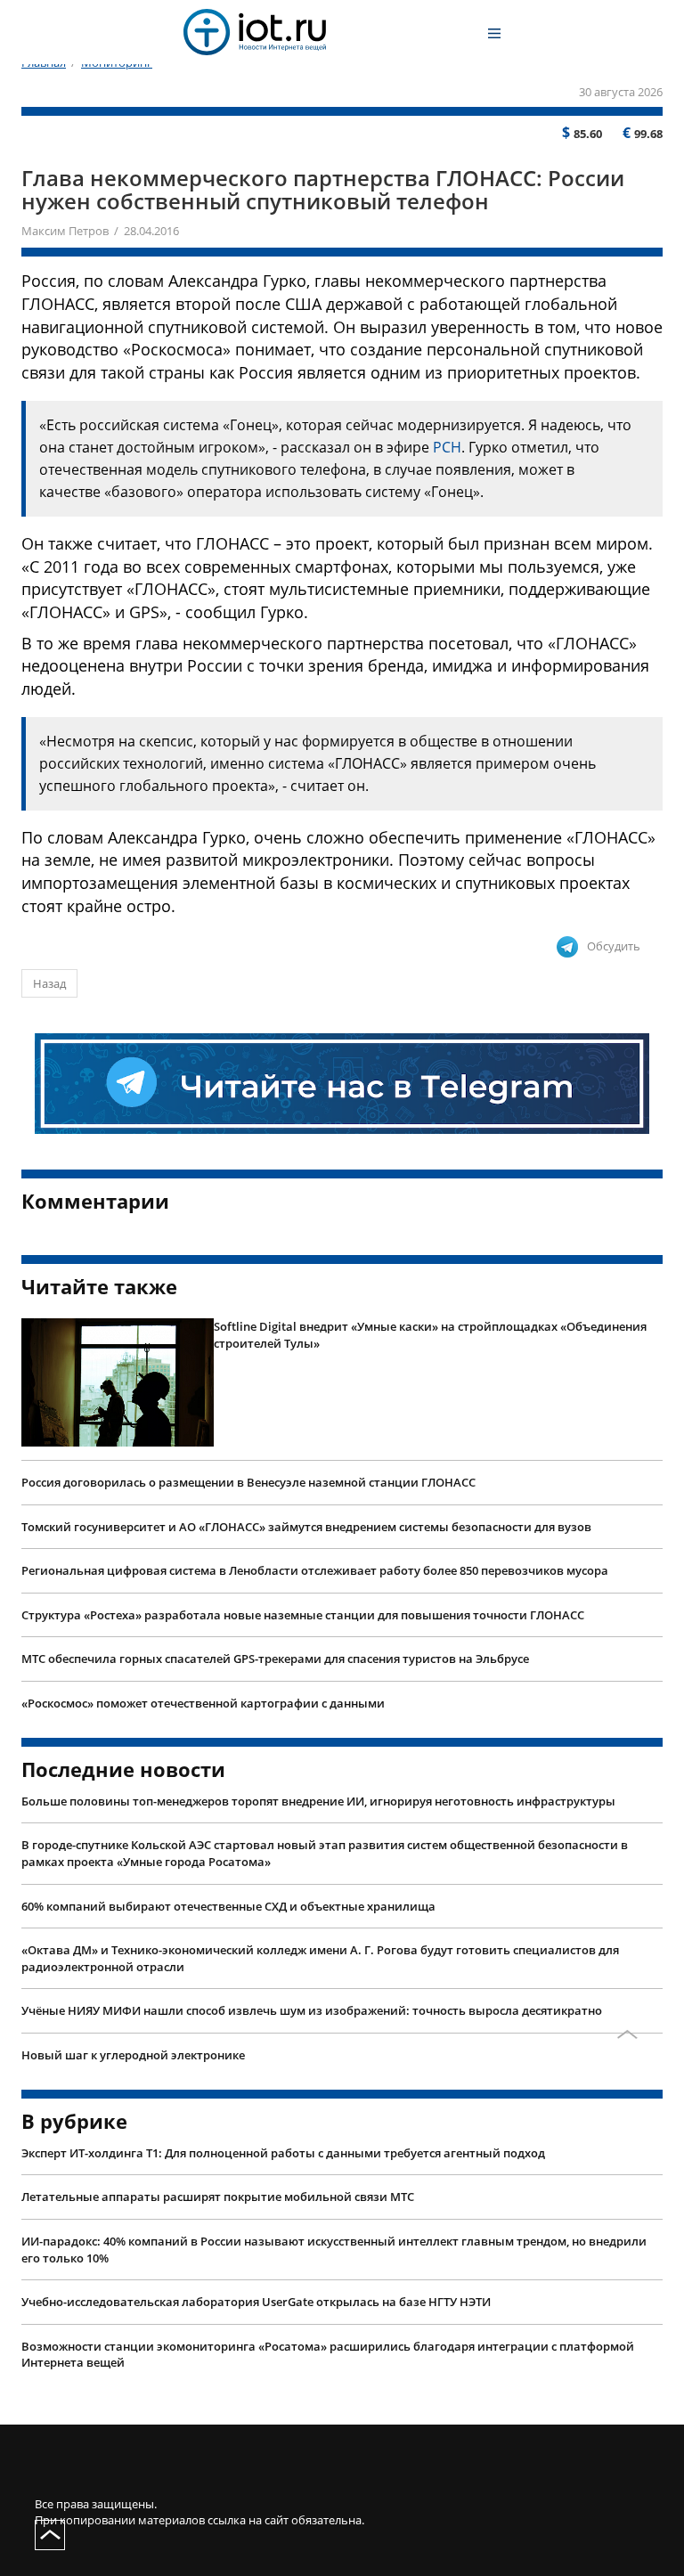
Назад (49, 983)
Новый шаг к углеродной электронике (133, 2055)
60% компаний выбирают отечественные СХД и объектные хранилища (228, 1906)
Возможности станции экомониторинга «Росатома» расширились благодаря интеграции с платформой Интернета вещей (328, 2355)
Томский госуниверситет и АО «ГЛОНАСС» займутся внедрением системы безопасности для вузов (306, 1527)
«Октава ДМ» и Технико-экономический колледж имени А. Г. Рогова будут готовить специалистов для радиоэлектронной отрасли (320, 1958)
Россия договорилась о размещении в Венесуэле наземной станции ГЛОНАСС (248, 1482)
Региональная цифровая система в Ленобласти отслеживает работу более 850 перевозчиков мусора (315, 1570)
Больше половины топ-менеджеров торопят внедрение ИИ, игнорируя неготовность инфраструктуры (318, 1801)
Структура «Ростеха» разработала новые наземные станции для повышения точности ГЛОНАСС (303, 1615)
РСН (447, 447)
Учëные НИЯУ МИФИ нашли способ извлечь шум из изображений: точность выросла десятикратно (312, 2010)
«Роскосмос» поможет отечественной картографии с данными (203, 1703)
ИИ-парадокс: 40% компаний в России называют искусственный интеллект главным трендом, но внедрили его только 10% (334, 2250)
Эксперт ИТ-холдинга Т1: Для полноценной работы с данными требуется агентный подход (283, 2153)
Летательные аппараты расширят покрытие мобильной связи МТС (218, 2197)
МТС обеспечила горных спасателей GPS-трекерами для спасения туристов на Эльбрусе (275, 1659)
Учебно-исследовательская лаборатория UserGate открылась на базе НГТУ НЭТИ (256, 2302)
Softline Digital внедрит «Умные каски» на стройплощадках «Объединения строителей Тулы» (430, 1335)
